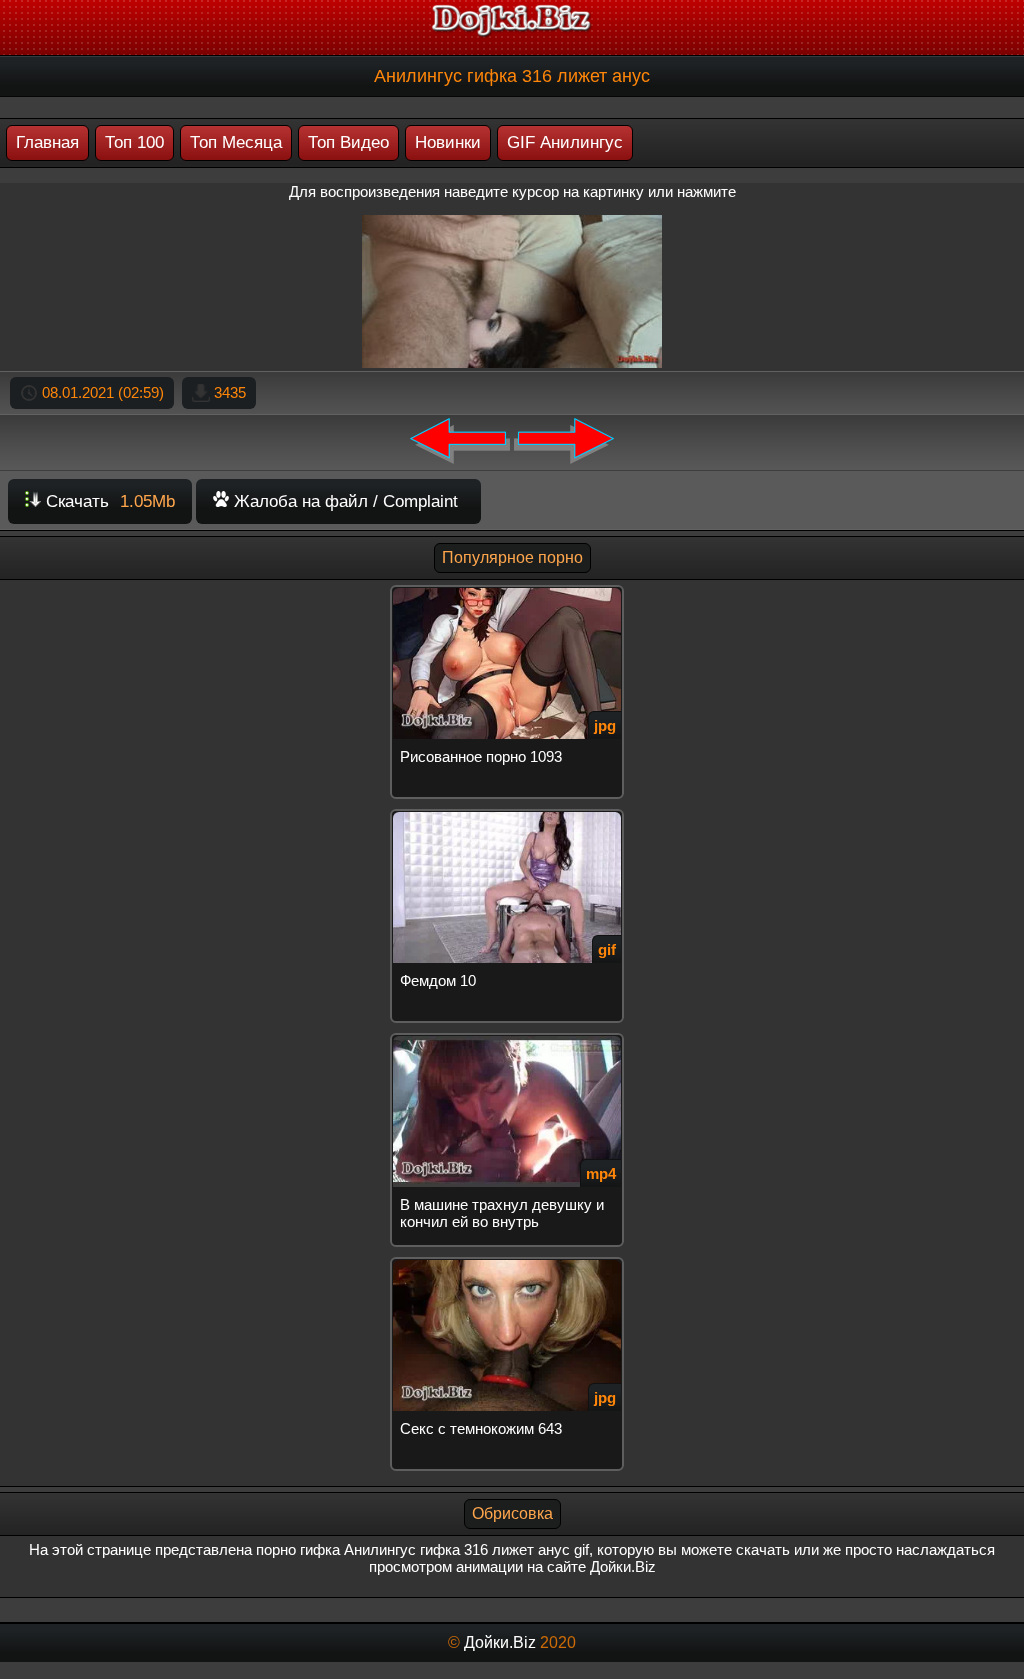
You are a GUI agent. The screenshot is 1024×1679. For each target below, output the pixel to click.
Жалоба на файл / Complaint (343, 501)
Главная (47, 142)
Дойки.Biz (500, 1642)
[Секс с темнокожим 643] (511, 1265)
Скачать (108, 501)
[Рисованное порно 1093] (511, 593)
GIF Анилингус (565, 142)
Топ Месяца (236, 142)
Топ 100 (134, 142)
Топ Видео (348, 142)
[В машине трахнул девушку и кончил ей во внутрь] (511, 1041)
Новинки (448, 142)
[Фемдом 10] (511, 817)
